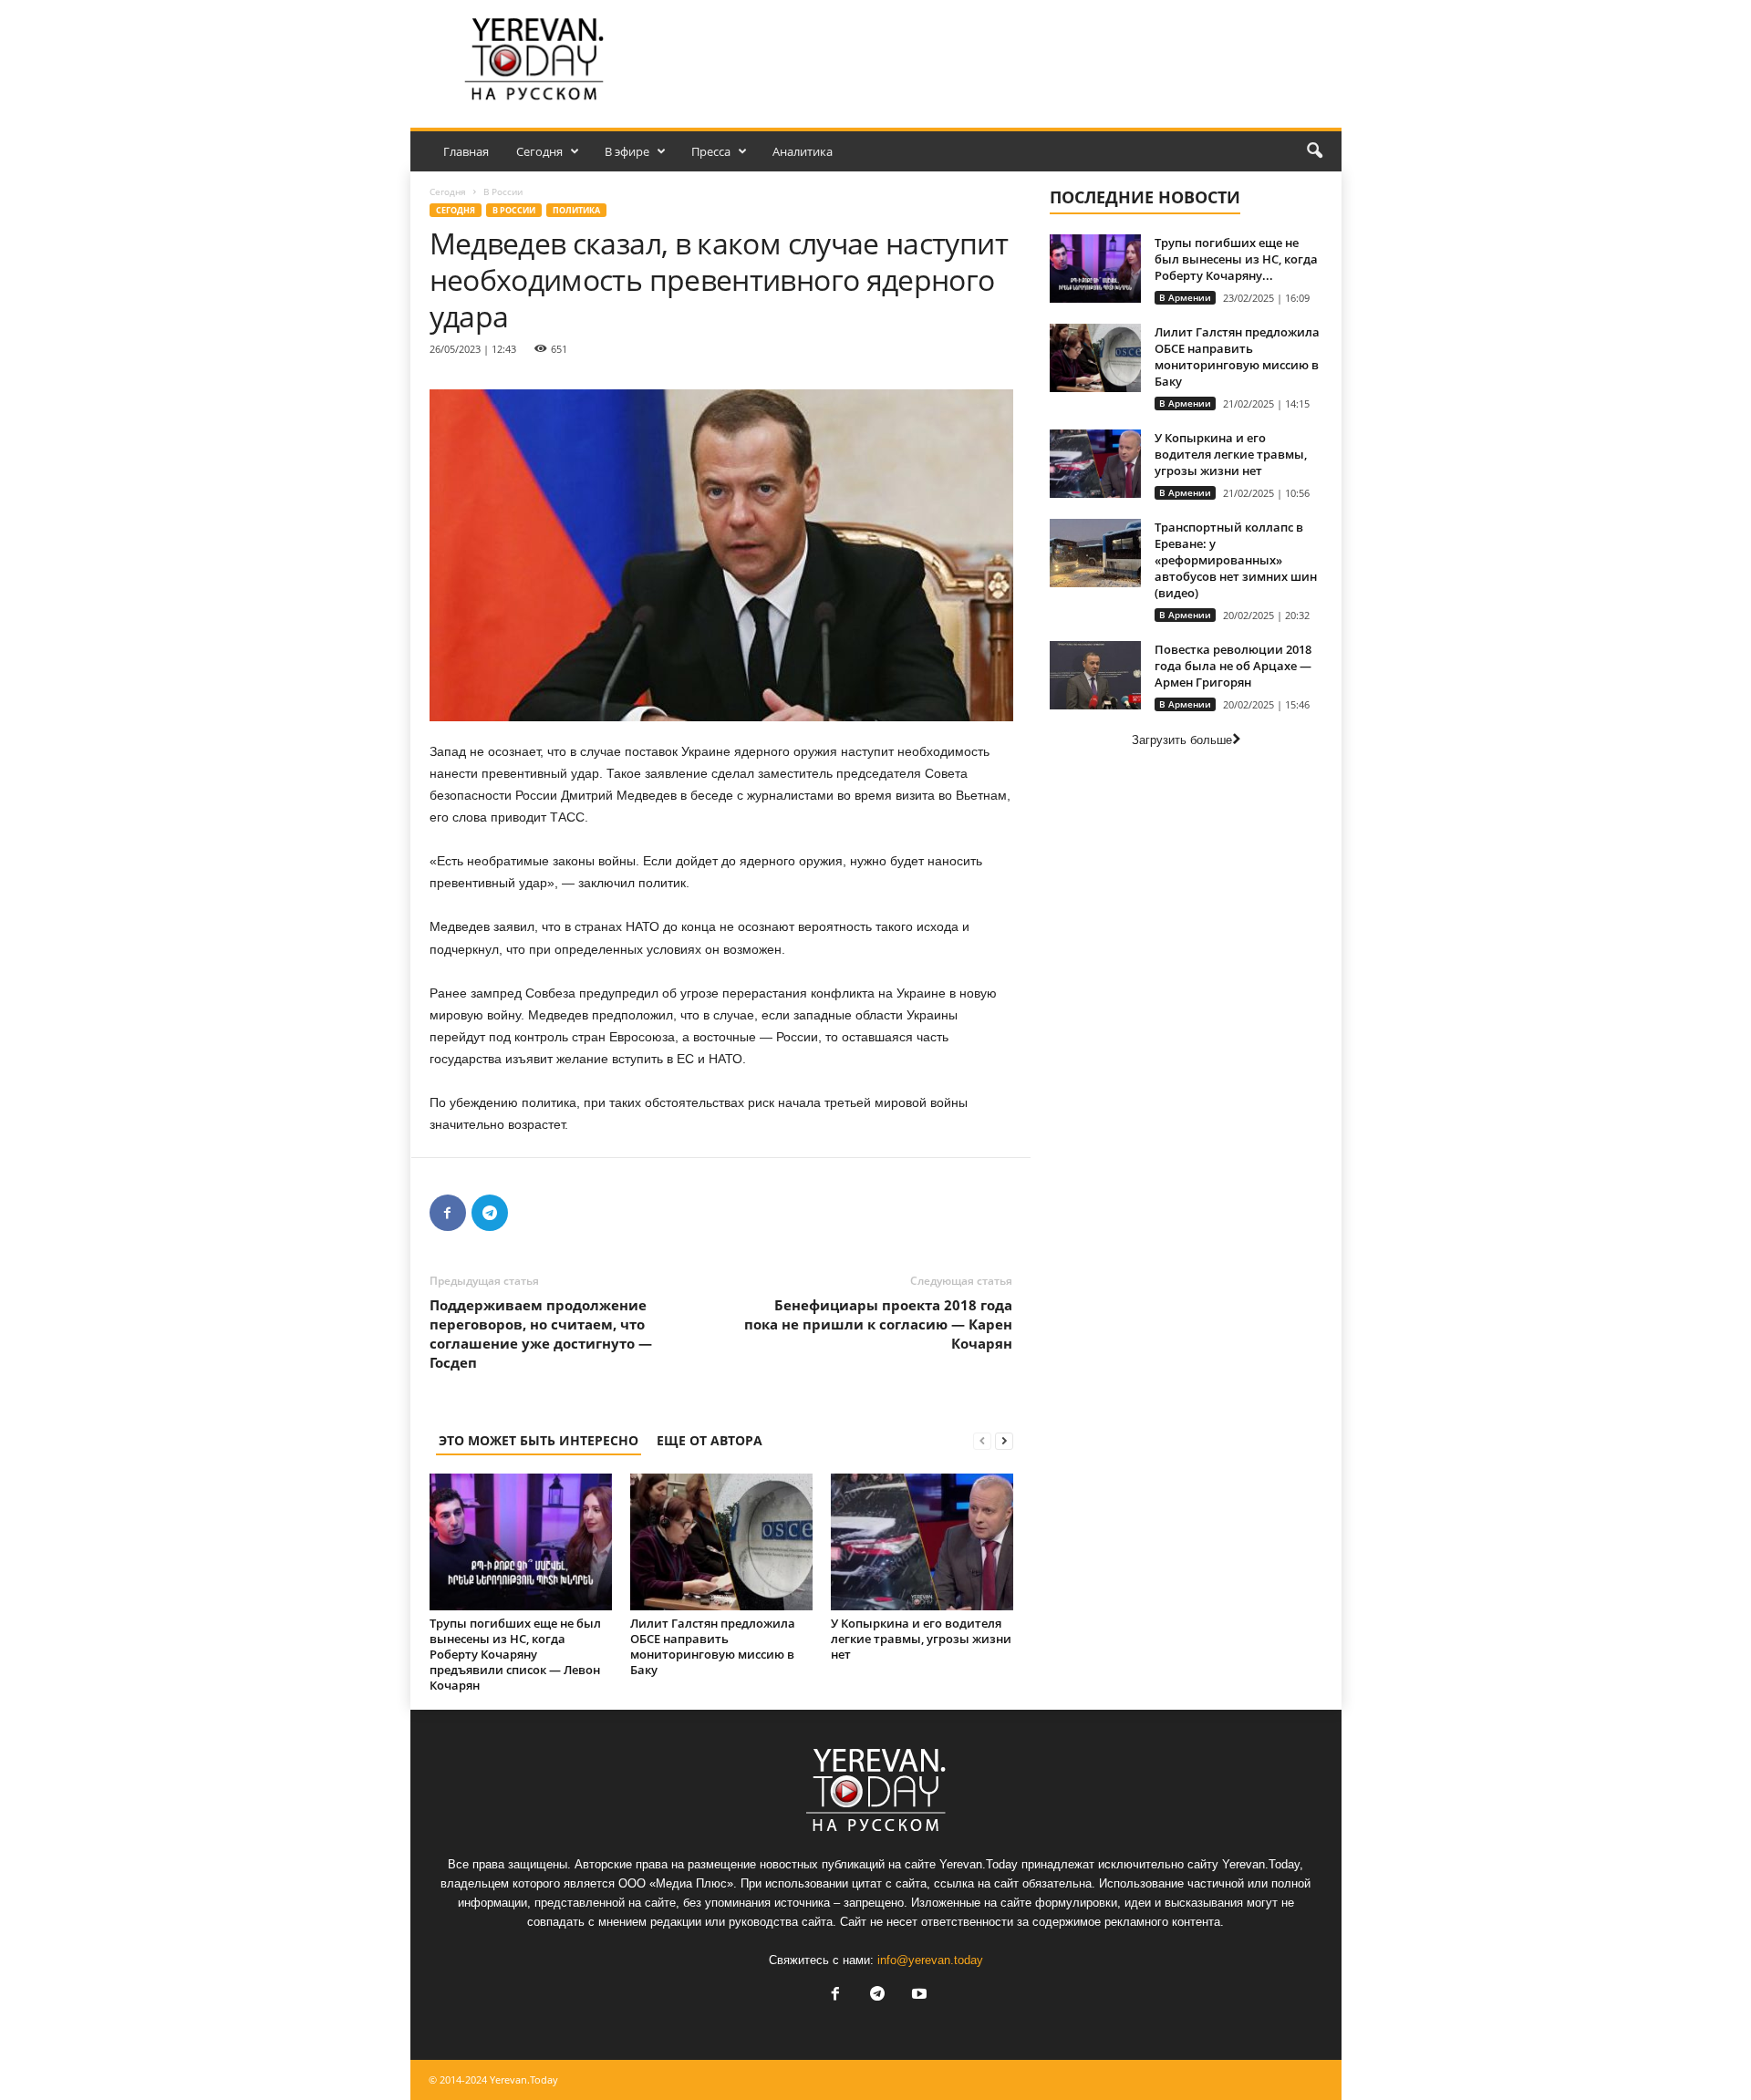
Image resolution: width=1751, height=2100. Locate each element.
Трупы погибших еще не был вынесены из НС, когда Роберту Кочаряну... (1236, 259)
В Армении (1185, 297)
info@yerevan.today (930, 1960)
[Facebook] (448, 1213)
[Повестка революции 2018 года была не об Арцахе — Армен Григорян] (1095, 675)
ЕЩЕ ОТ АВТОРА (710, 1440)
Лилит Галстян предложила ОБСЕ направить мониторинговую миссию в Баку (713, 1646)
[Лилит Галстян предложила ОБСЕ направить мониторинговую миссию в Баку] (721, 1542)
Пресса (711, 151)
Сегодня (539, 151)
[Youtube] (917, 1996)
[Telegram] (490, 1213)
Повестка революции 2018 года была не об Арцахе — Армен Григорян (1233, 666)
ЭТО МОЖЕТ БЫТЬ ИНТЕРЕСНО (539, 1440)
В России (514, 210)
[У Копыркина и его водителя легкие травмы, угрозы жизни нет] (922, 1542)
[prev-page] (982, 1440)
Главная (466, 151)
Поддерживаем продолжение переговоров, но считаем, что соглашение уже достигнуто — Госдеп (541, 1334)
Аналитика (803, 151)
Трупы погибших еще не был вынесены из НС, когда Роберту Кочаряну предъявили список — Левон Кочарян (515, 1654)
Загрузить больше (1182, 740)
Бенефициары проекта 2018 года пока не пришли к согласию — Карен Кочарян (878, 1324)
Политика (576, 210)
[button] (1314, 151)
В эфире (627, 151)
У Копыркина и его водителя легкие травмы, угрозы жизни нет (921, 1639)
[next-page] (1004, 1440)
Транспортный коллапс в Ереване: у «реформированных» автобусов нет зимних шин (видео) (1236, 560)
